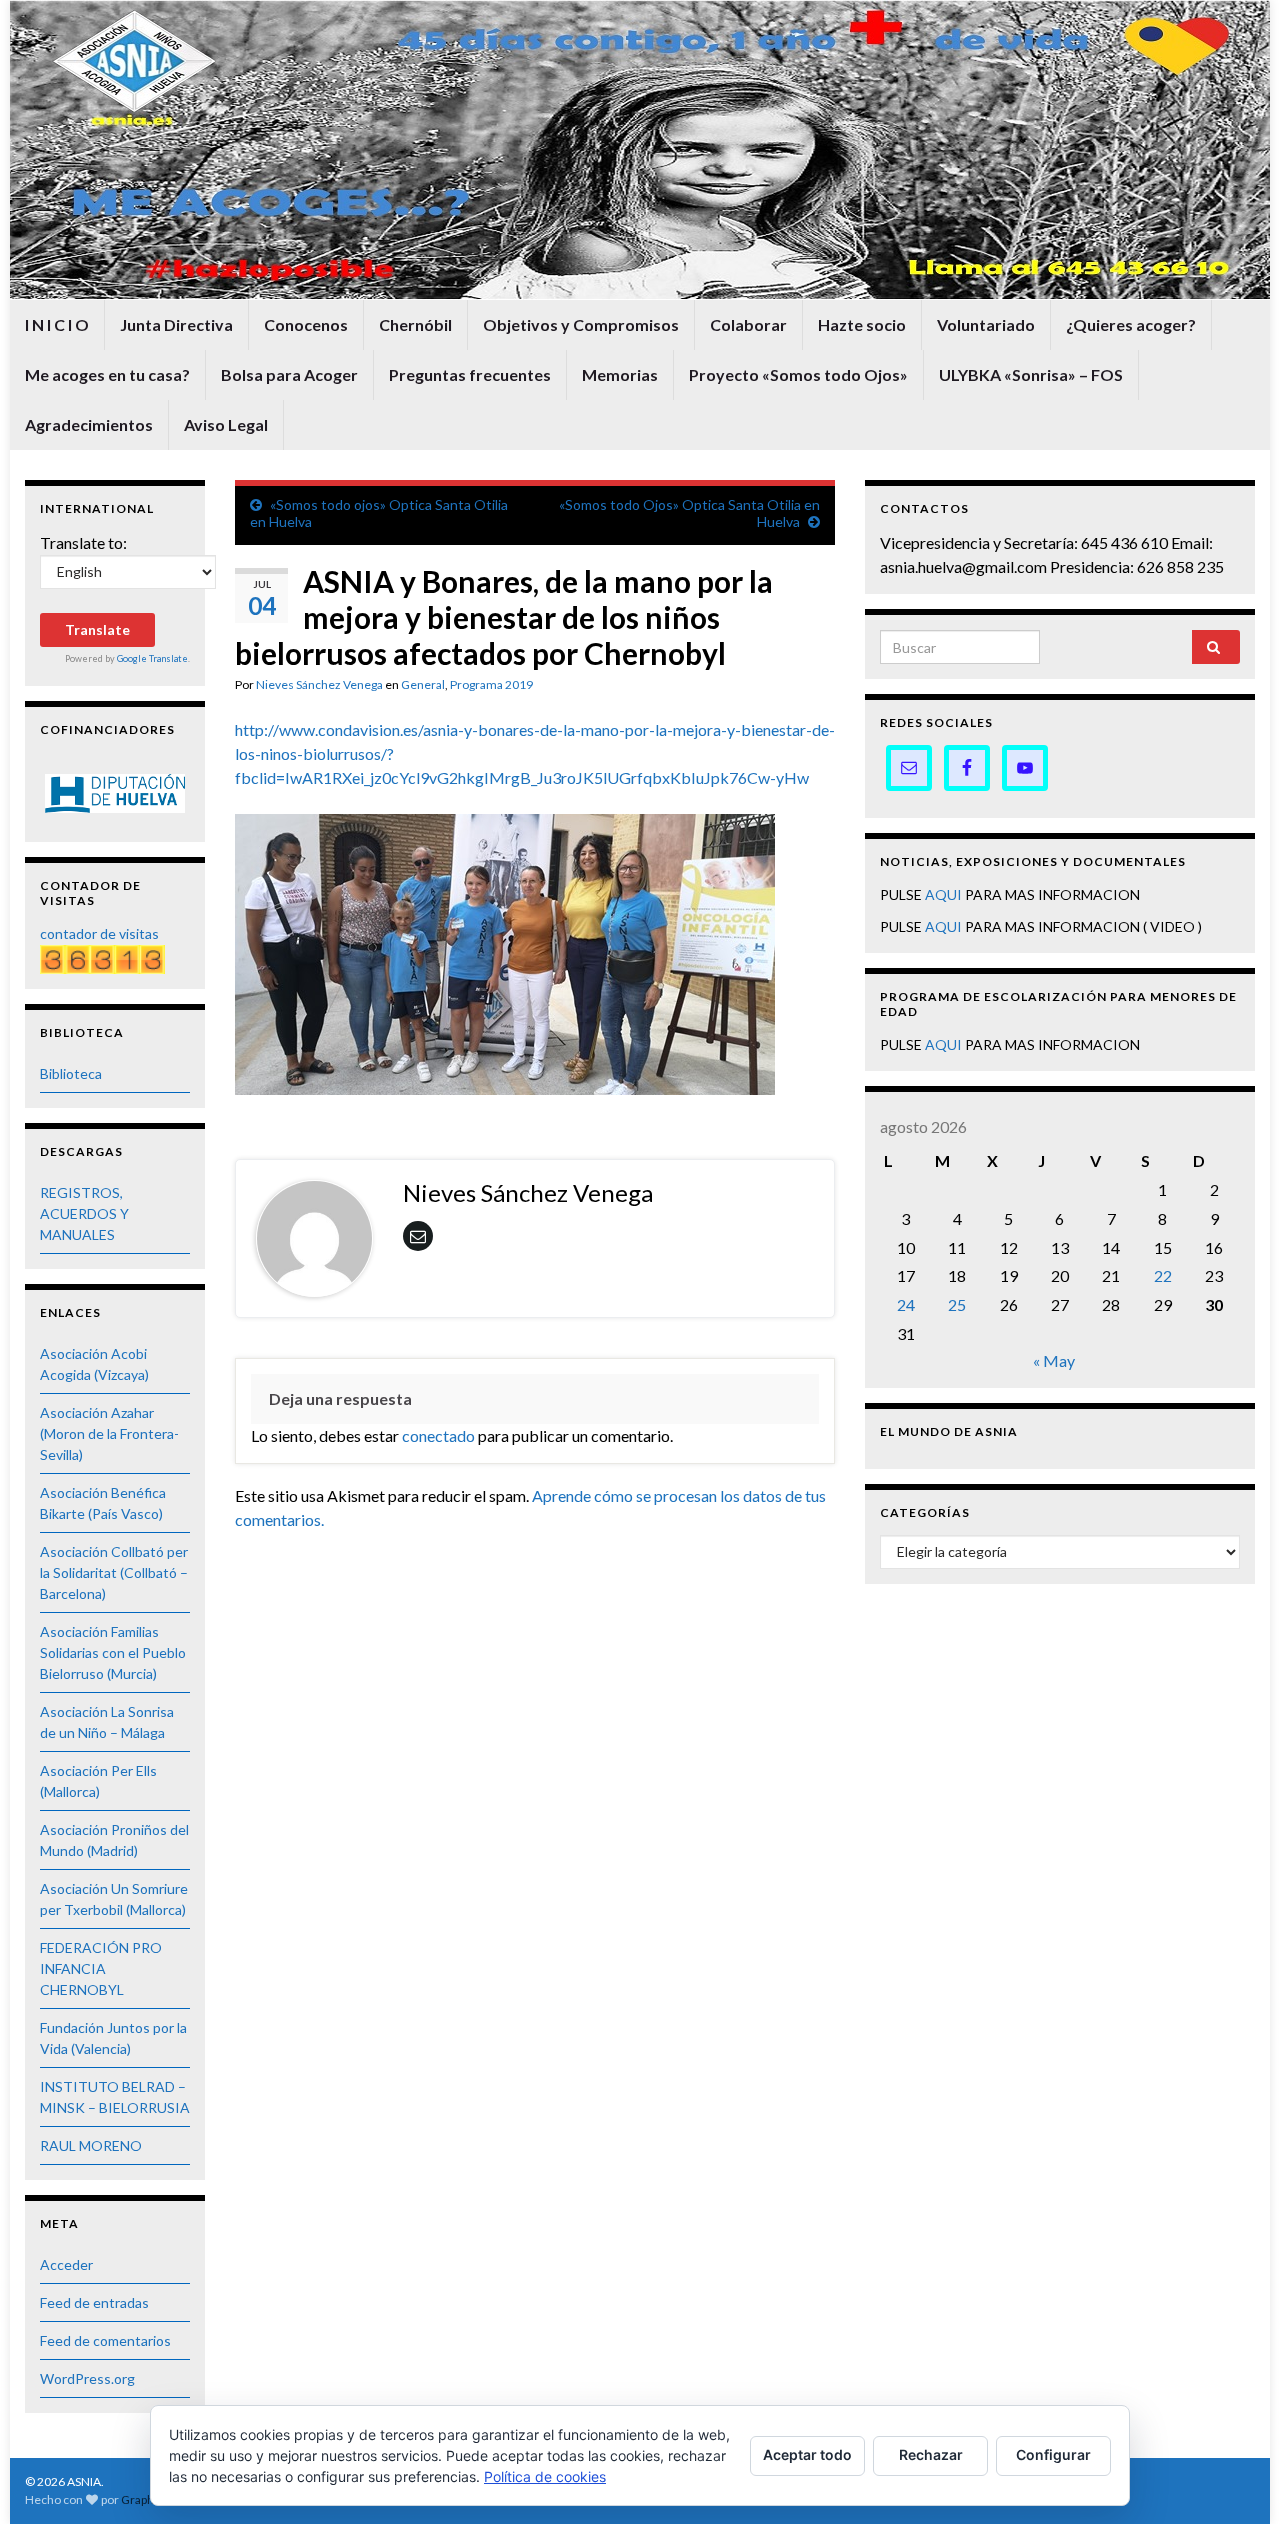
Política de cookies (545, 2476)
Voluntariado (986, 324)
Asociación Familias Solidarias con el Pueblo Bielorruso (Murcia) (113, 1652)
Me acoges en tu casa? (107, 374)
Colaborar (748, 324)
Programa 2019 (491, 684)
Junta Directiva (176, 324)
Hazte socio (862, 324)
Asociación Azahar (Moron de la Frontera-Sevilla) (109, 1433)
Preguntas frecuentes (470, 374)
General (423, 684)
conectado (438, 1435)
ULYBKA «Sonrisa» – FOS (1031, 374)
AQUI (943, 894)
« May (1054, 1360)
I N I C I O (57, 324)
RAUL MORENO (91, 2145)
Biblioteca (71, 1073)
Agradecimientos (89, 424)
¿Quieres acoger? (1131, 324)
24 (906, 1304)
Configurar (1053, 2454)
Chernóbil (415, 324)
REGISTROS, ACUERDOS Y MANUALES (84, 1213)
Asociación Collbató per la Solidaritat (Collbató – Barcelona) (114, 1572)
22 (1163, 1275)
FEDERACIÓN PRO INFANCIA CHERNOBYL (101, 1968)
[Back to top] (1235, 2479)
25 (957, 1304)
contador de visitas (99, 933)
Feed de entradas (94, 2302)
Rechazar (931, 2454)
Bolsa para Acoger (289, 374)
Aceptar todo (807, 2454)
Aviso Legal (226, 424)
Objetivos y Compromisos (581, 324)
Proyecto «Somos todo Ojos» (798, 374)
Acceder (66, 2264)
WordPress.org (87, 2378)
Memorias (620, 374)
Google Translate (152, 658)
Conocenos (306, 324)
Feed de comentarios (105, 2340)
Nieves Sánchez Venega (319, 684)
